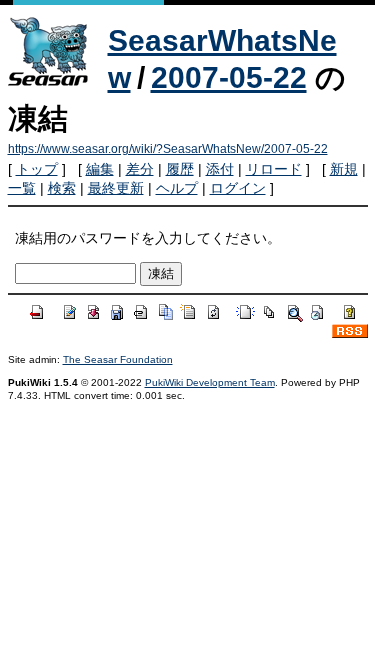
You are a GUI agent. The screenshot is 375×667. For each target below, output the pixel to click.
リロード (274, 169)
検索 (62, 188)
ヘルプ (177, 188)
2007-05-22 (229, 77)
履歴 (180, 169)
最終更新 (116, 188)
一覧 (22, 188)
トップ (37, 169)
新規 (344, 169)
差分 (140, 169)
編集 (100, 169)
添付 (220, 169)
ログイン (238, 188)
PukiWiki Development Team (210, 382)
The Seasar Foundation (118, 359)
